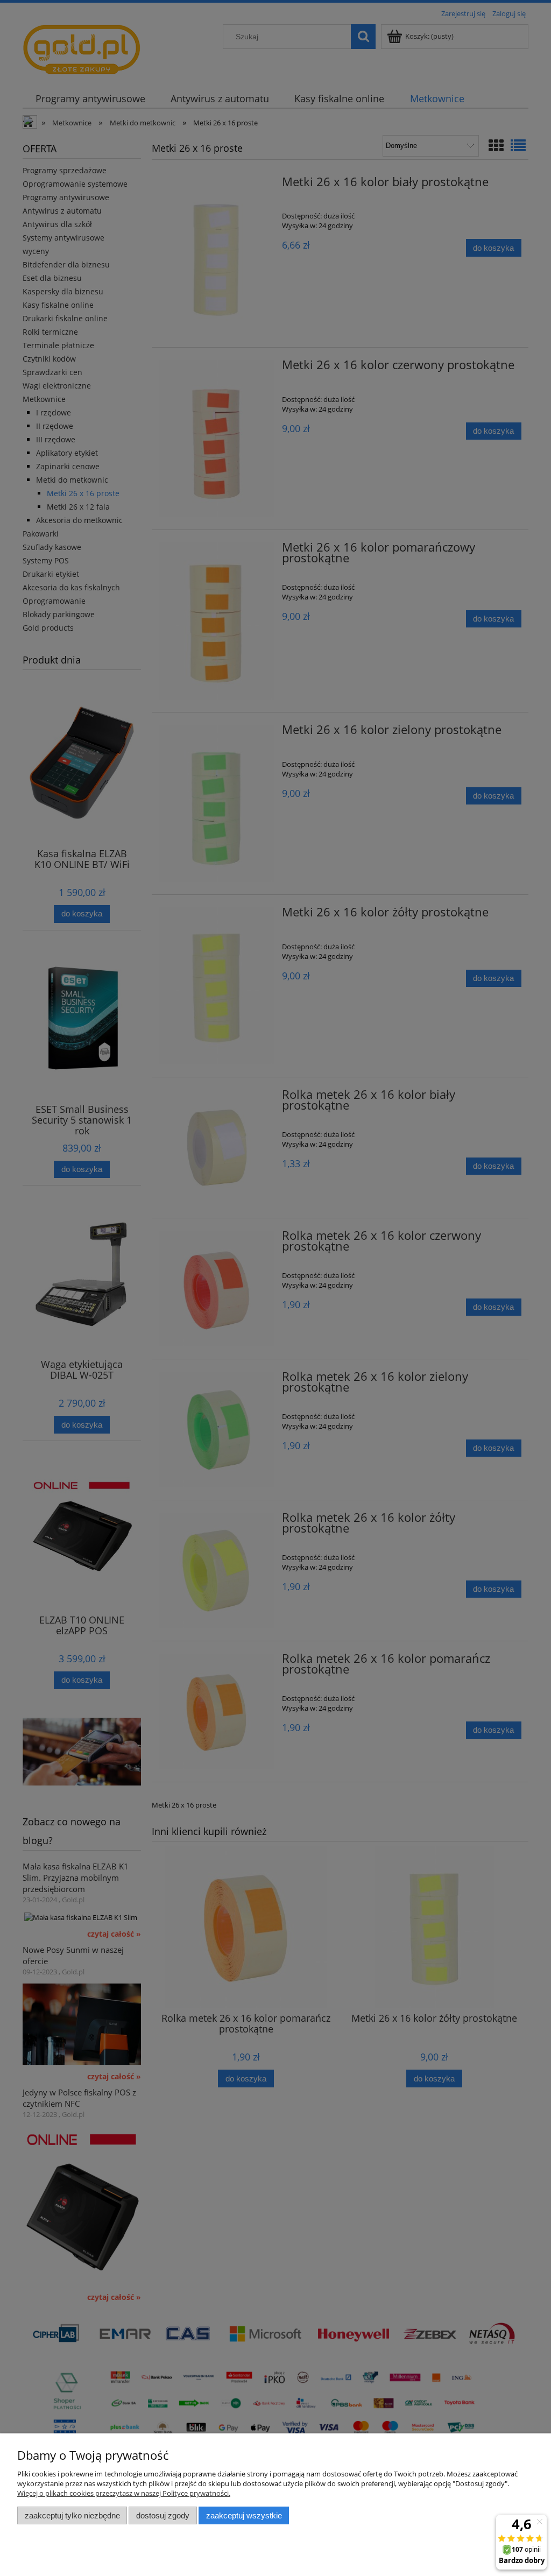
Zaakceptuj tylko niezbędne (72, 2515)
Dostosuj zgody (163, 2515)
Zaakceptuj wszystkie (244, 2515)
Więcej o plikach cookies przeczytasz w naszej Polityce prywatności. (124, 2493)
